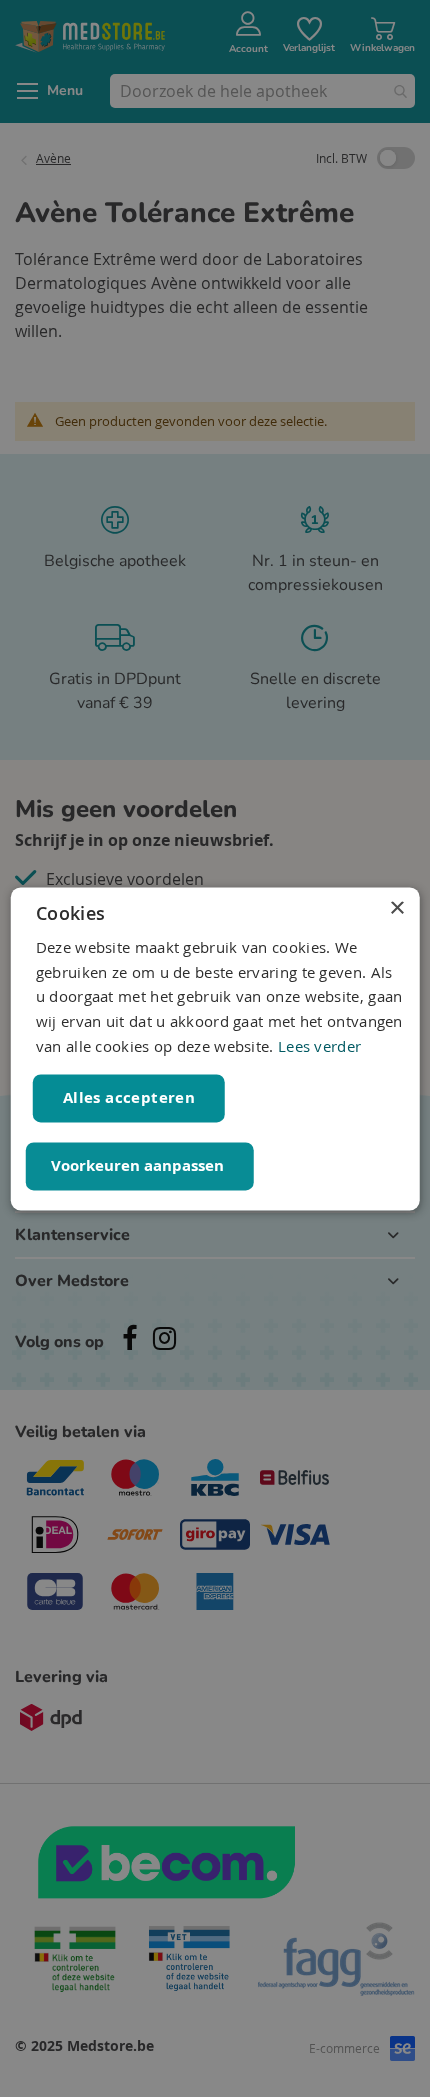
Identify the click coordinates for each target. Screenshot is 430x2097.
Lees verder (319, 1046)
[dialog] (215, 1048)
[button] (140, 1166)
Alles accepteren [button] (129, 1097)
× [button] (396, 908)
